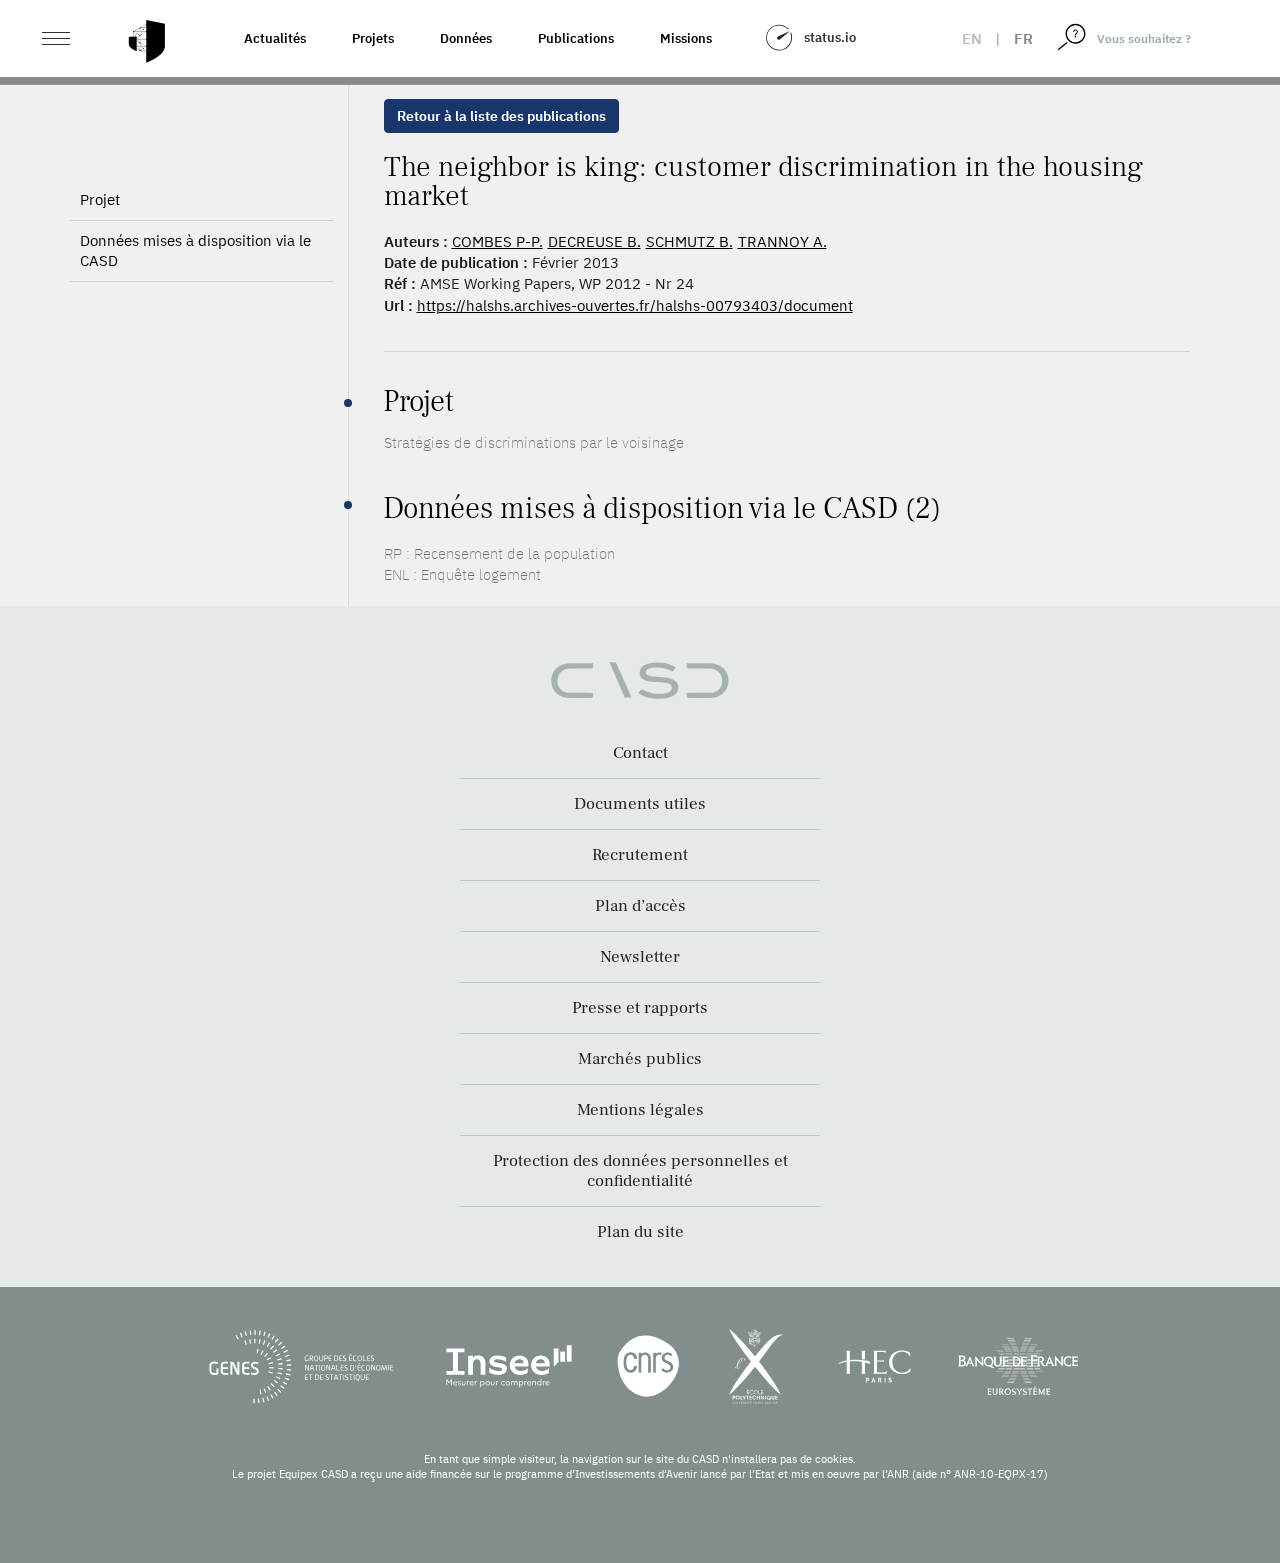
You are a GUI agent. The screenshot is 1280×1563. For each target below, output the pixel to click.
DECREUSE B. (594, 241)
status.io (830, 37)
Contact (640, 753)
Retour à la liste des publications (501, 116)
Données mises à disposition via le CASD (195, 250)
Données (466, 38)
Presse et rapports (640, 1008)
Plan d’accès (640, 906)
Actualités (275, 38)
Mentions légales (640, 1110)
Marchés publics (640, 1059)
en (972, 38)
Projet (100, 199)
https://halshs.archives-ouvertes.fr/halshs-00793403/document (635, 305)
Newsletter (640, 957)
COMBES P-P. (497, 241)
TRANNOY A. (782, 241)
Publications (576, 38)
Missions (686, 38)
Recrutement (640, 855)
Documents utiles (640, 804)
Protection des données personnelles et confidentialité (640, 1171)
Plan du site (640, 1232)
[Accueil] (147, 41)
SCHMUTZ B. (689, 241)
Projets (373, 38)
